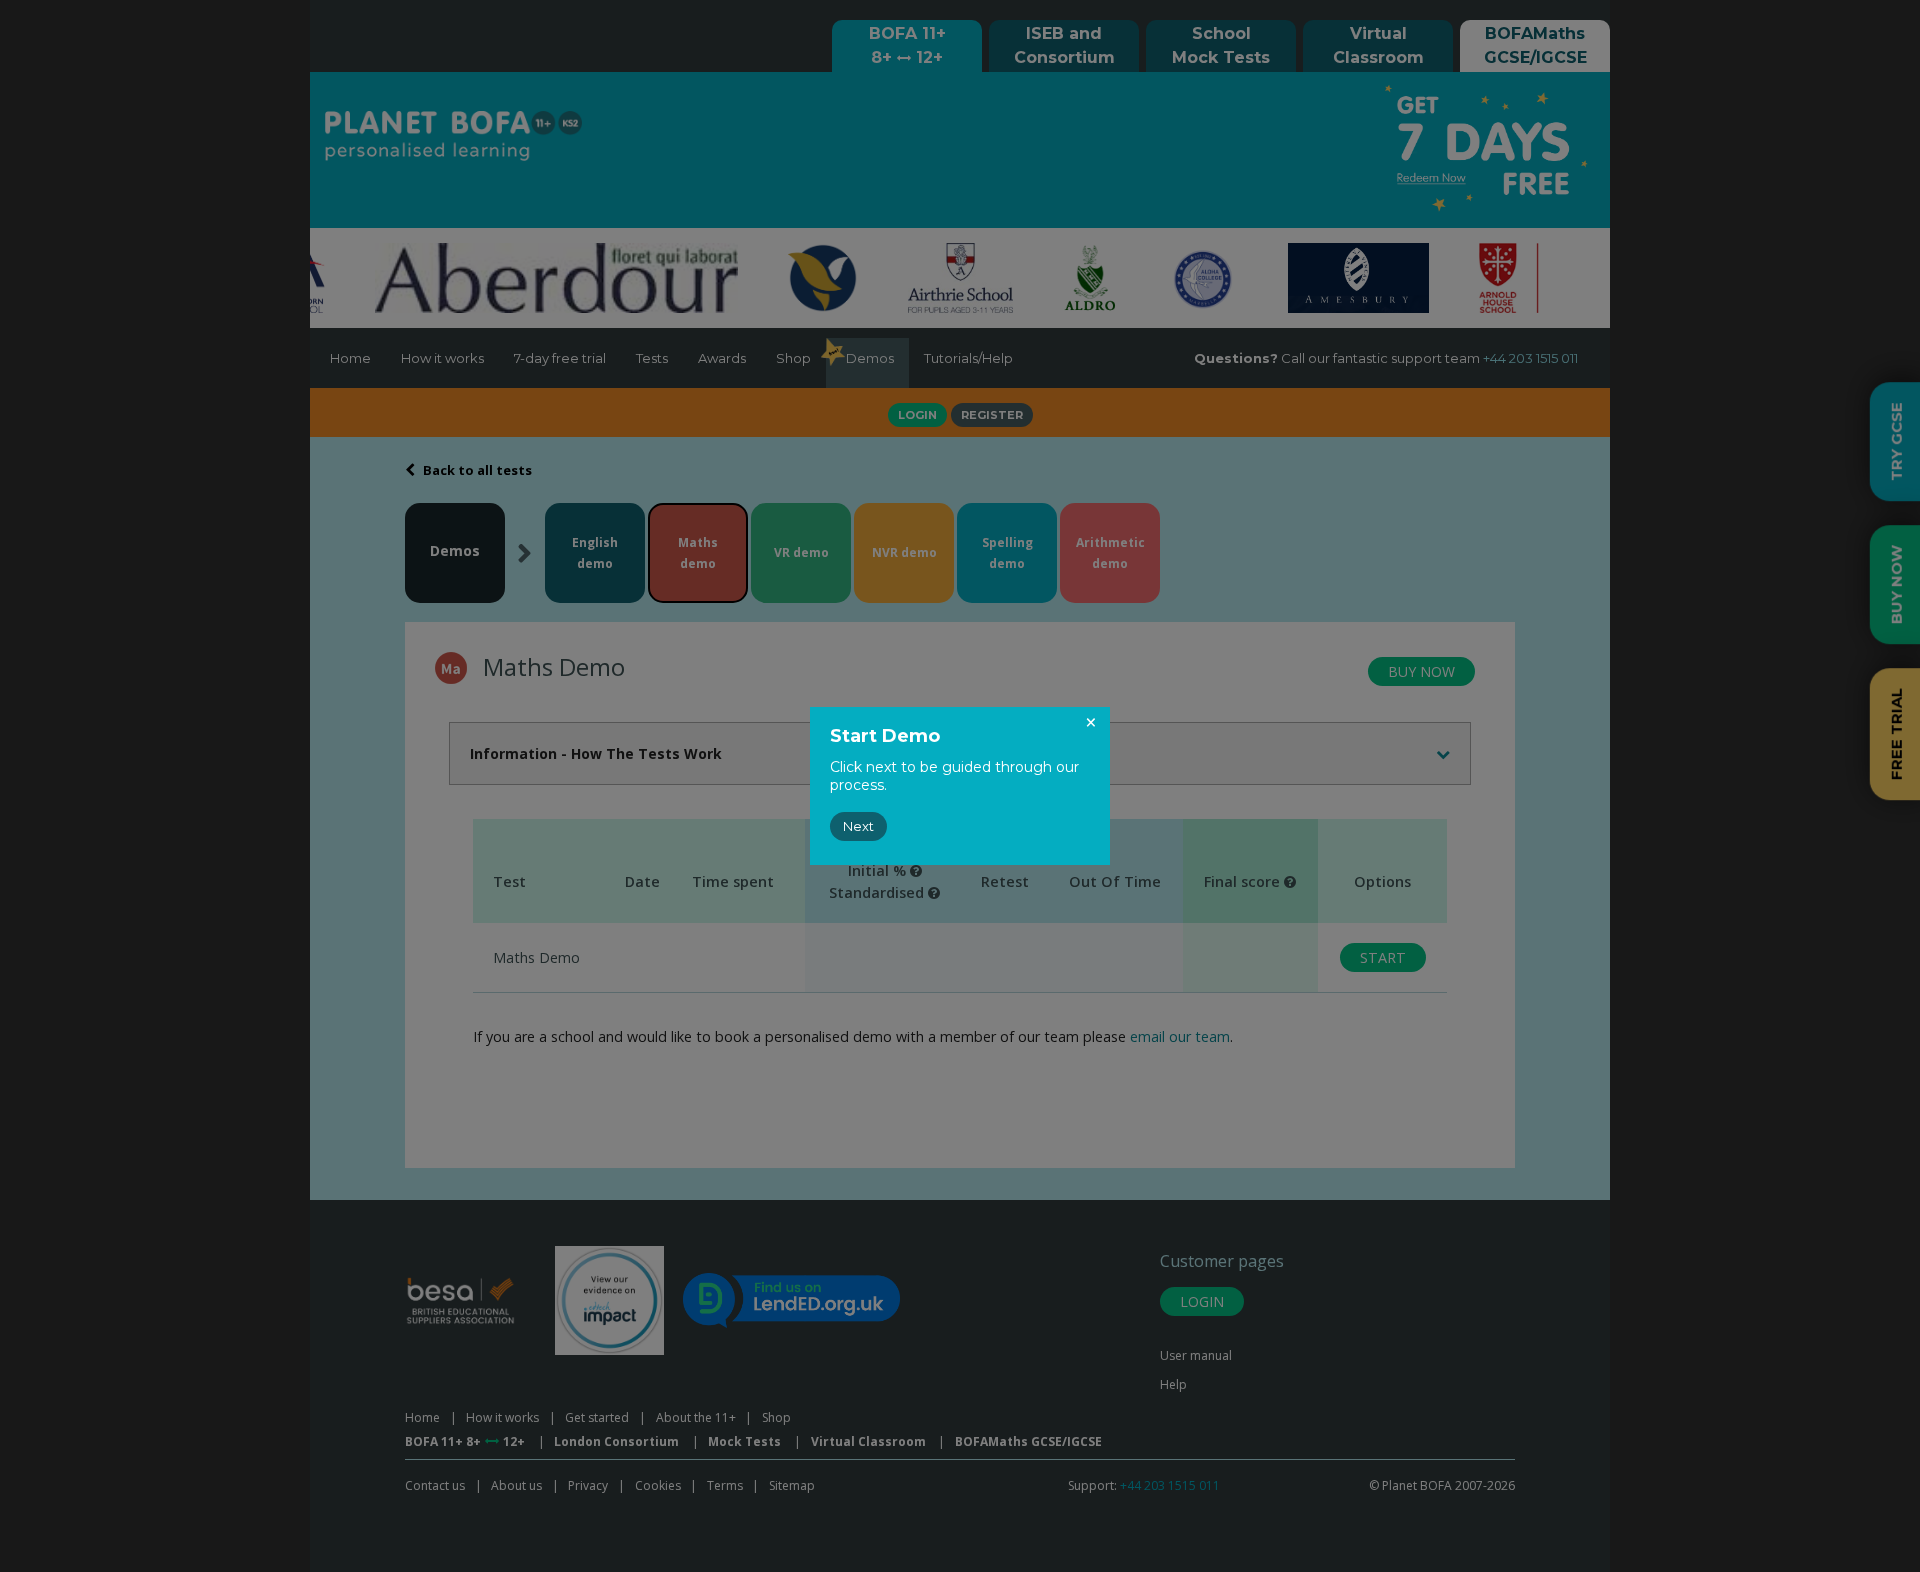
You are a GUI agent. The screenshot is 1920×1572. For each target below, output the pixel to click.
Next (858, 826)
